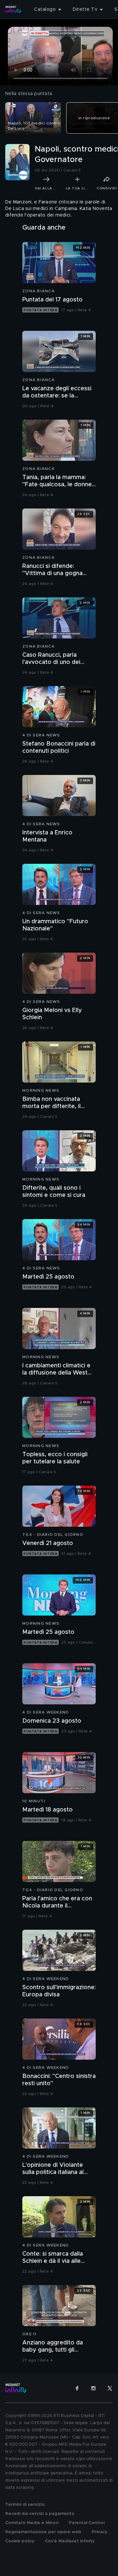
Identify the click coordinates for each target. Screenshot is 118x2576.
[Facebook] (77, 2388)
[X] (110, 2388)
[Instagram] (93, 2388)
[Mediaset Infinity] (13, 9)
